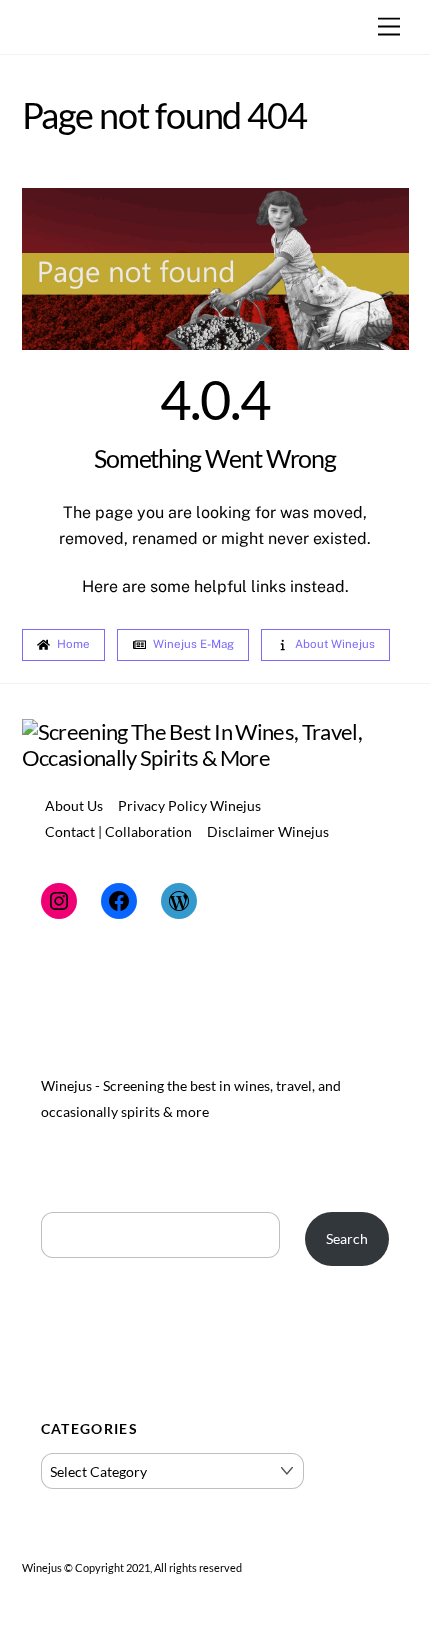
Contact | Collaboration (118, 831)
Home (73, 644)
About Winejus (335, 644)
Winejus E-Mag (193, 644)
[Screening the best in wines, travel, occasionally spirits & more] (215, 758)
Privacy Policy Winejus (189, 805)
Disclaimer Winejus (268, 831)
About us (74, 805)
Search (347, 1238)
